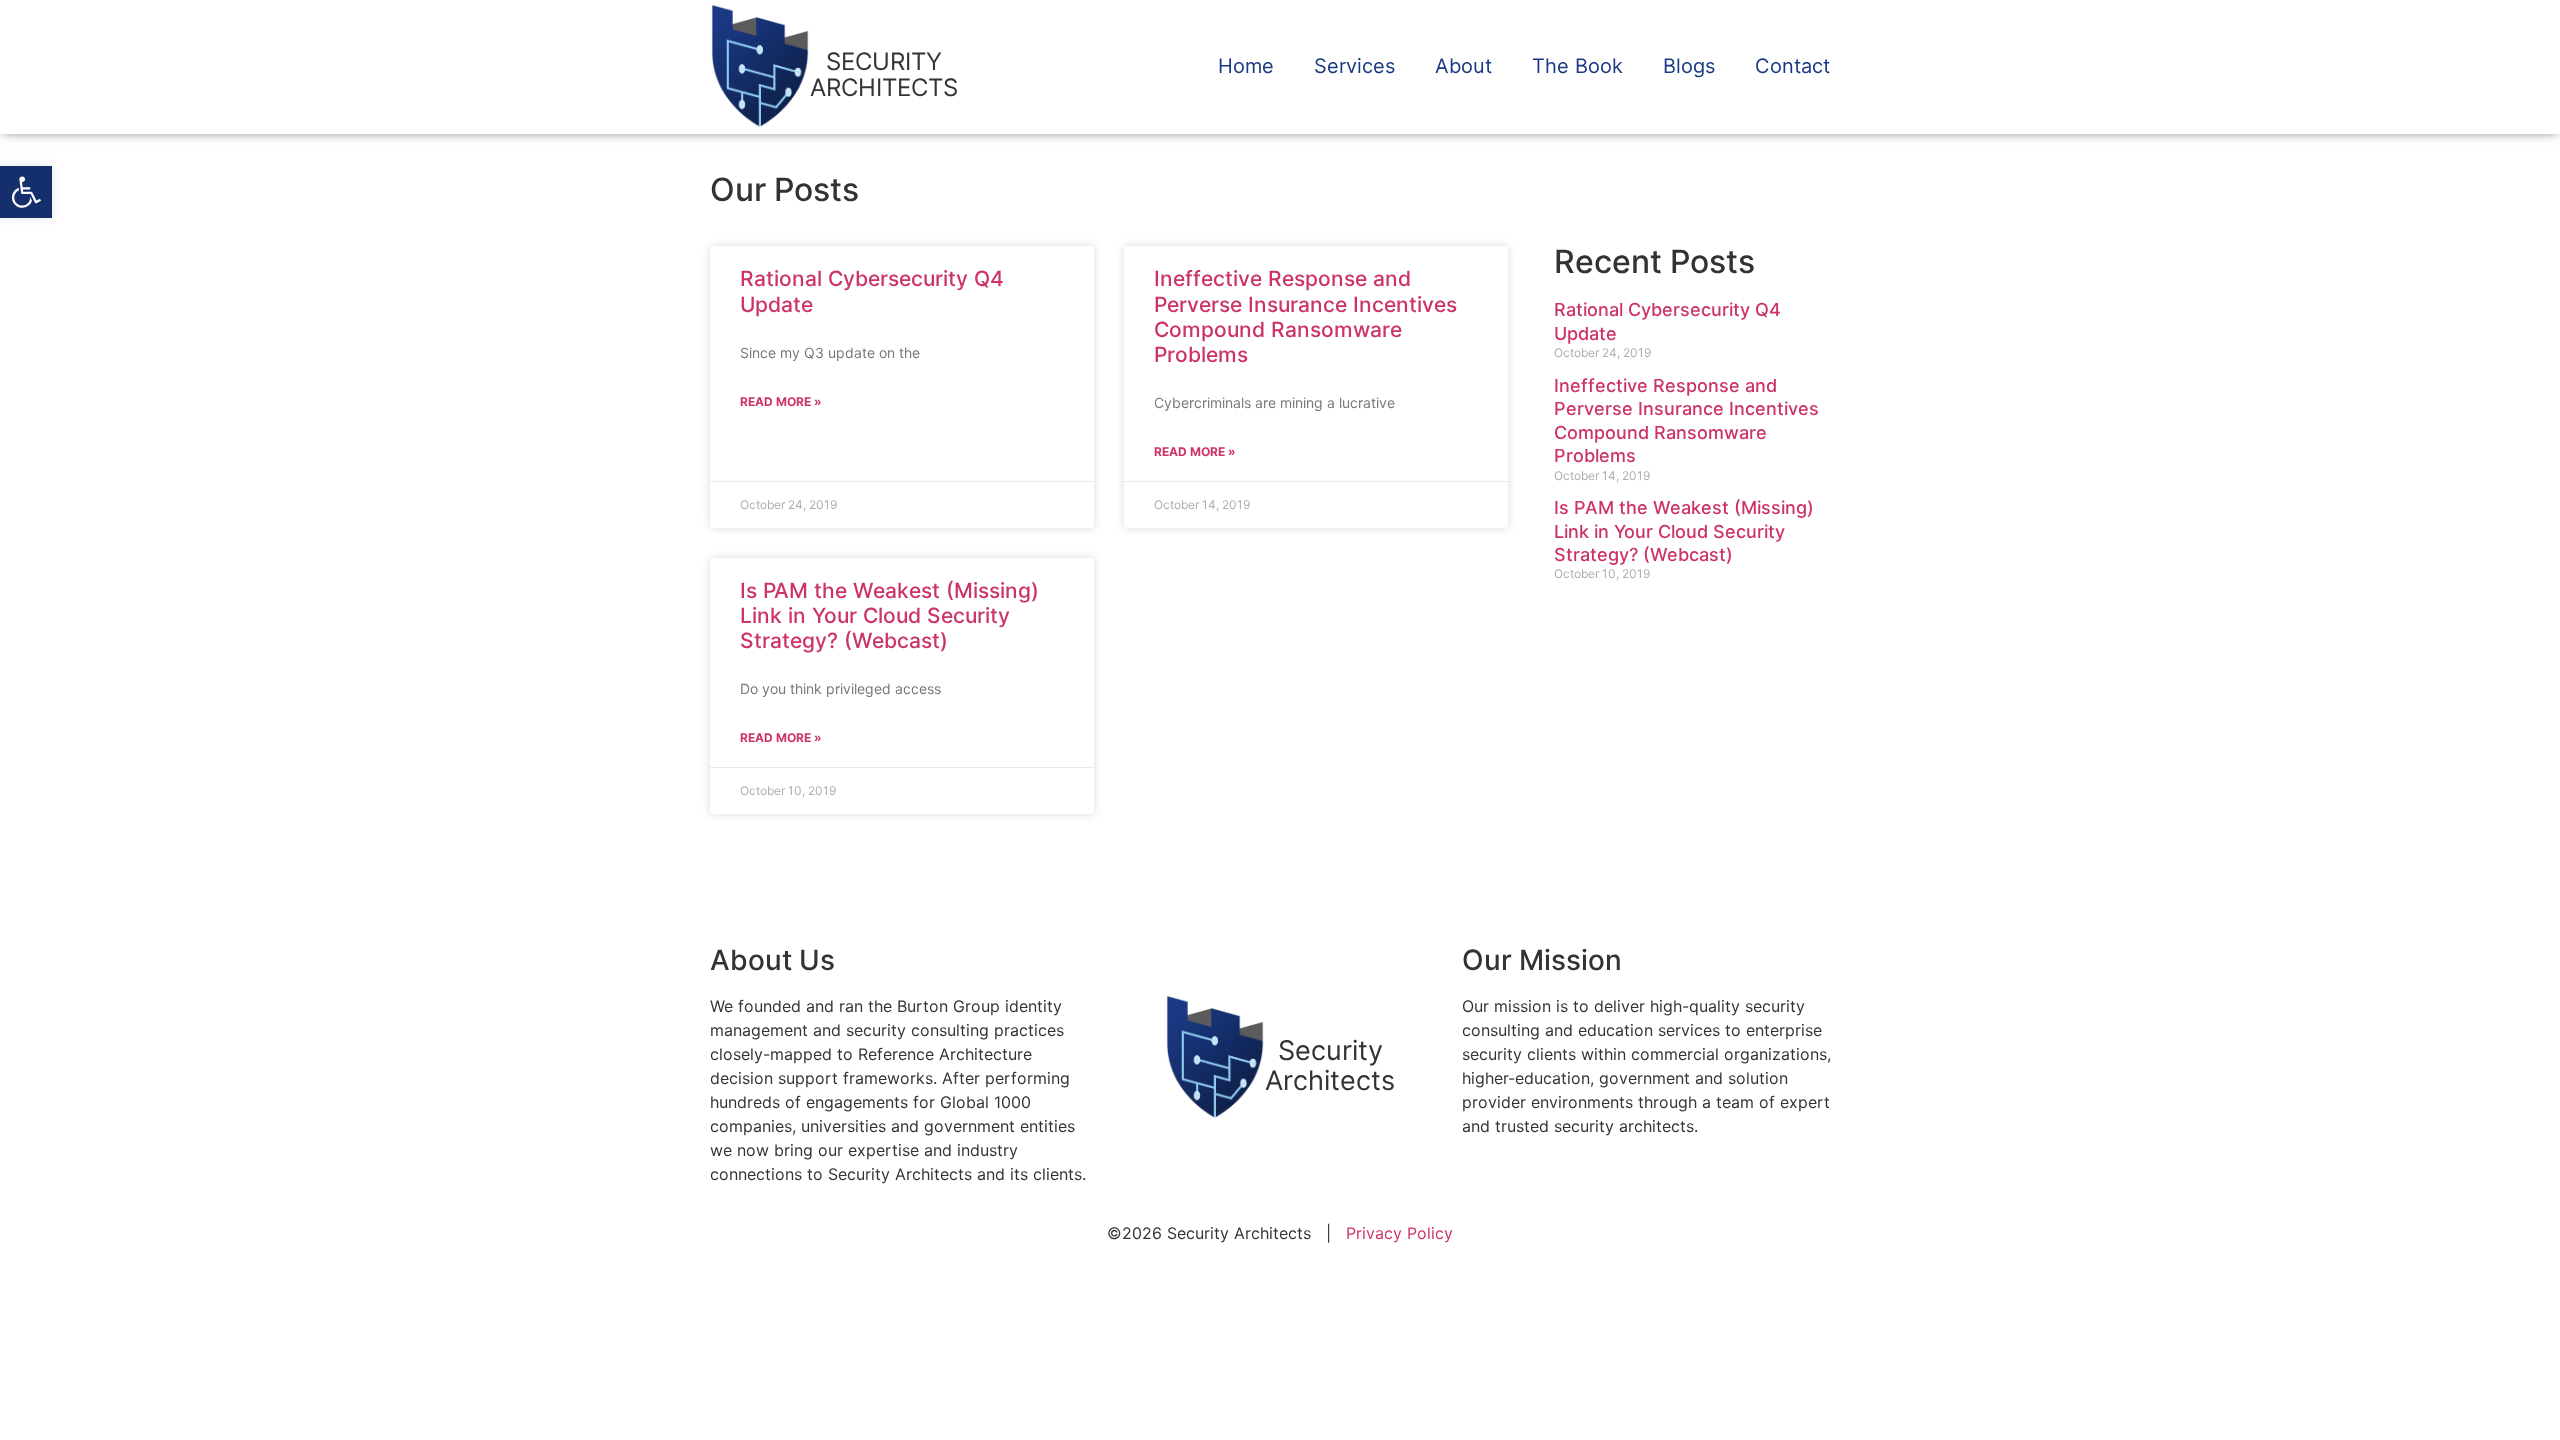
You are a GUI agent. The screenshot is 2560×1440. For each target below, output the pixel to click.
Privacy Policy (1399, 1233)
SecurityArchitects (1330, 1065)
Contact (1792, 66)
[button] (26, 192)
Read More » (781, 401)
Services (1354, 66)
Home (1246, 66)
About (1463, 66)
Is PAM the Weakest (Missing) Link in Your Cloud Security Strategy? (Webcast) (889, 615)
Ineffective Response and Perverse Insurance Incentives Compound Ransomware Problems (1305, 316)
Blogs (1689, 66)
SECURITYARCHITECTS (884, 74)
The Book (1577, 66)
